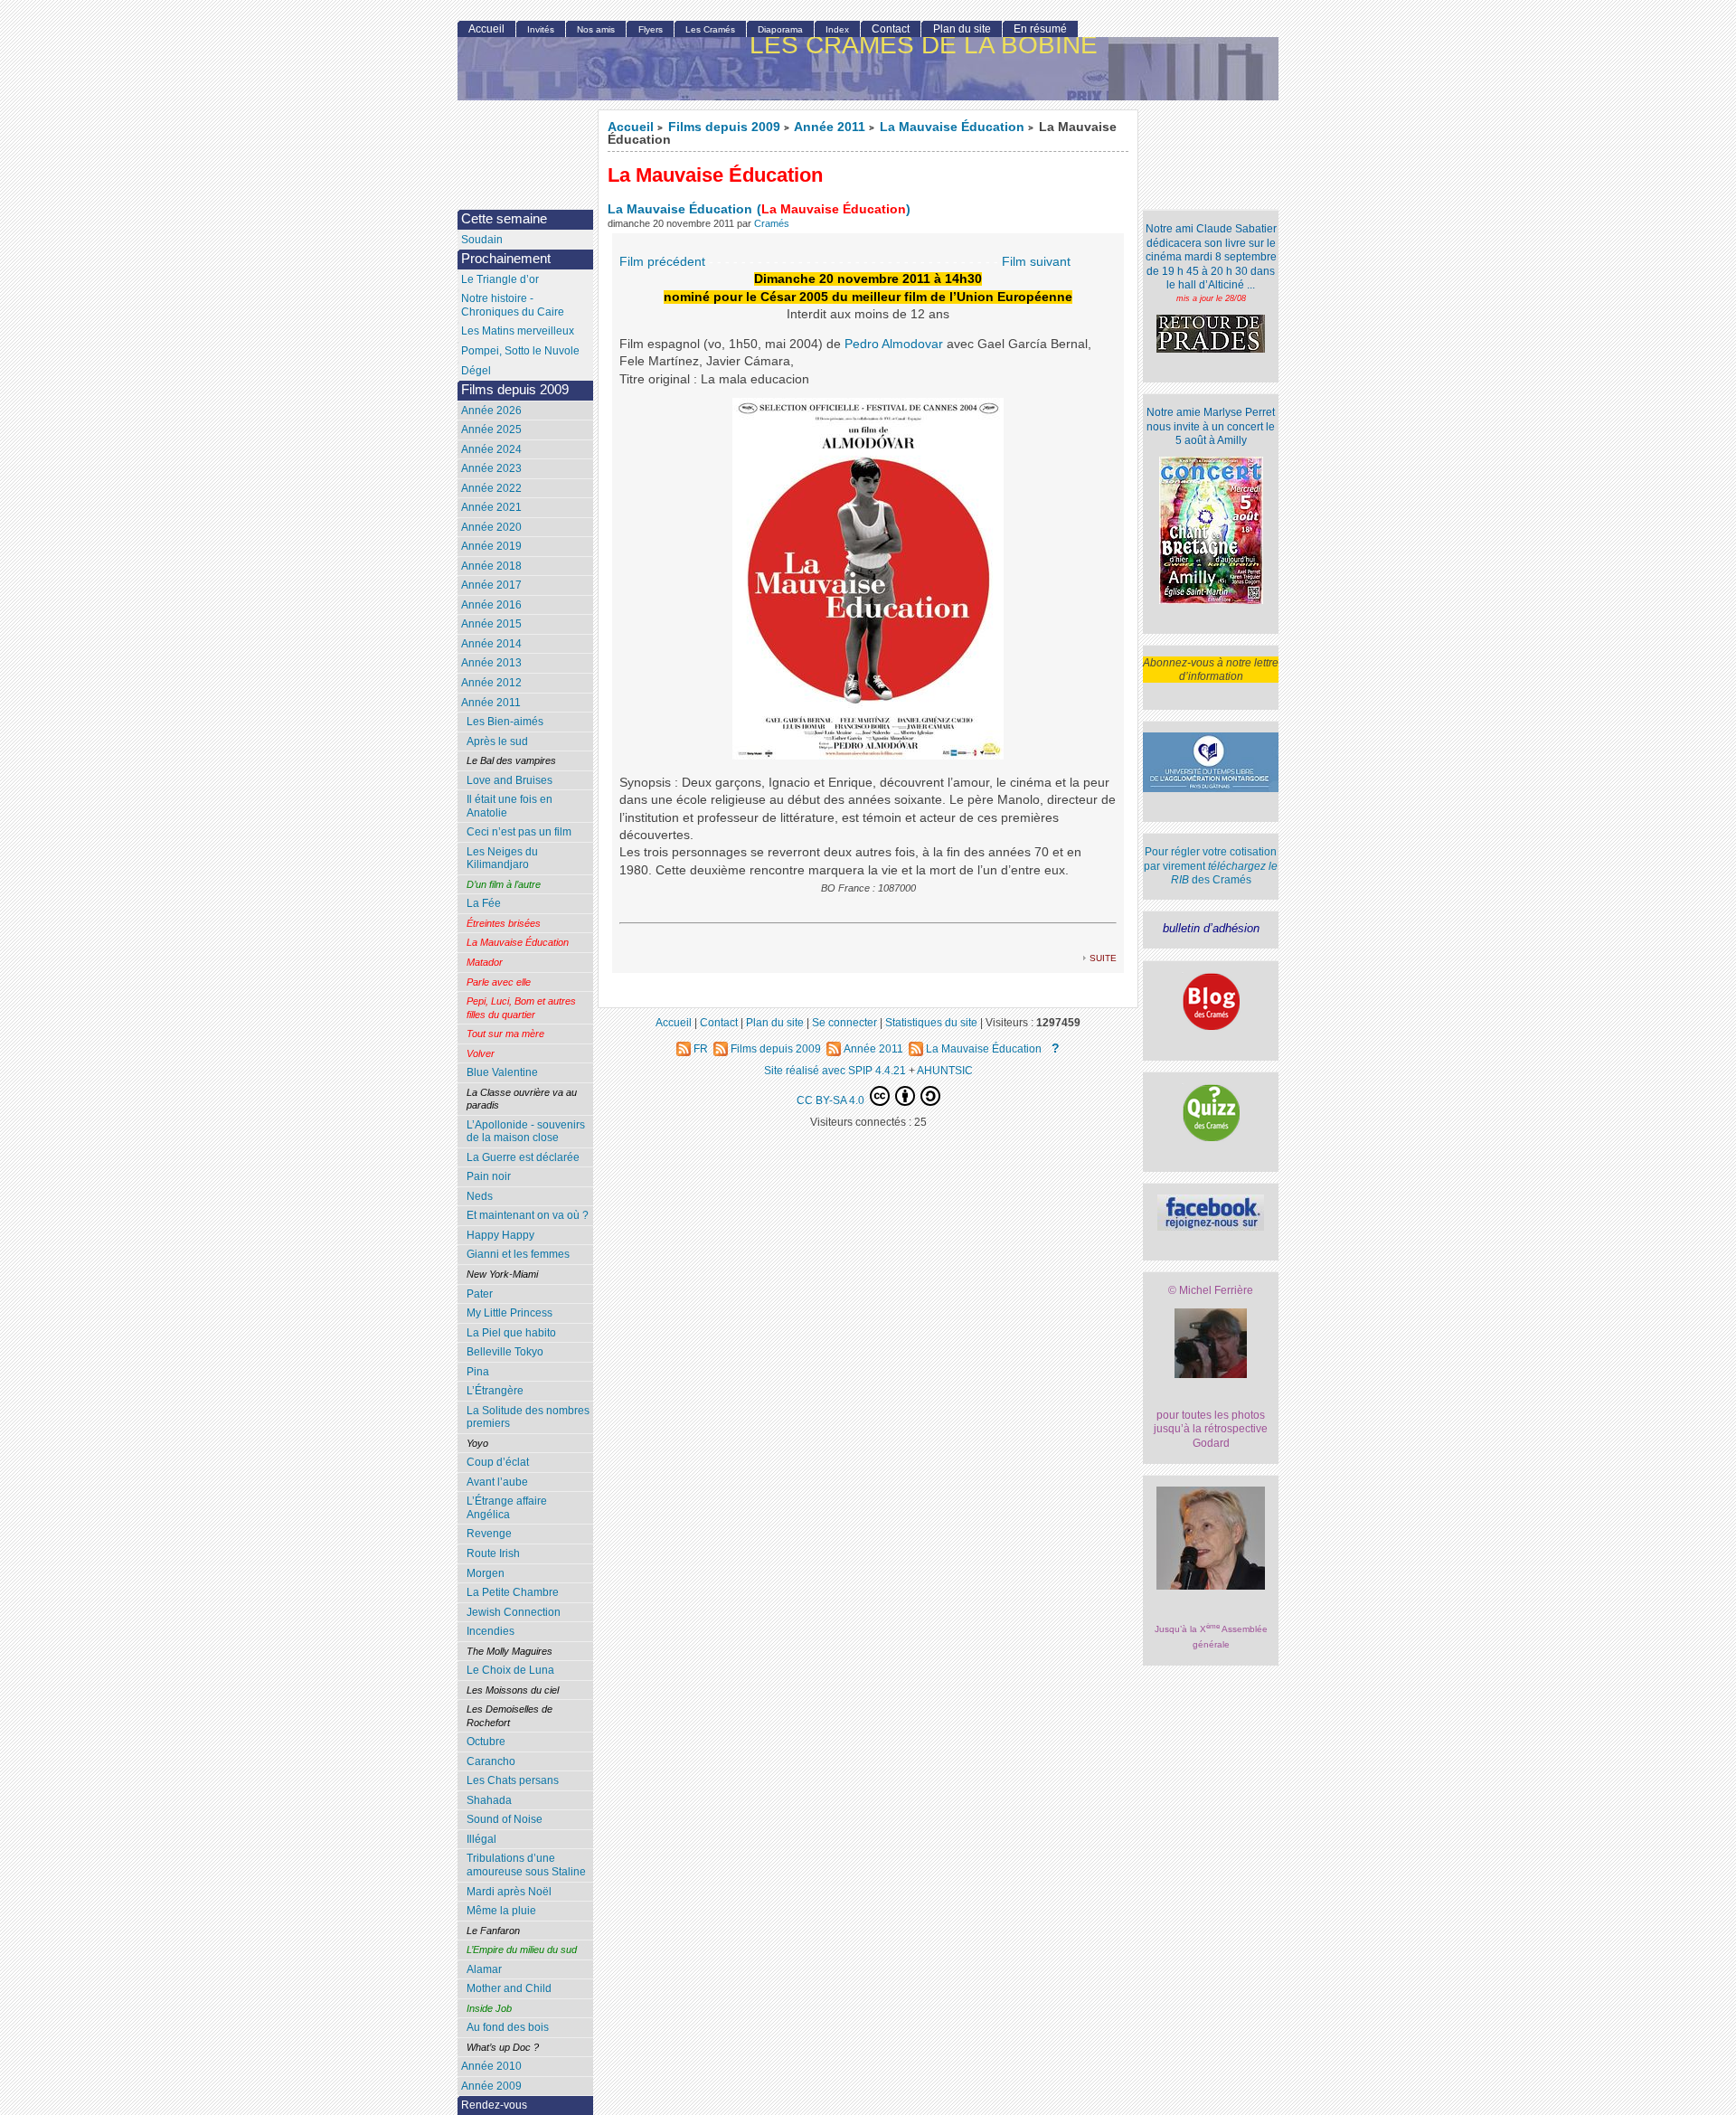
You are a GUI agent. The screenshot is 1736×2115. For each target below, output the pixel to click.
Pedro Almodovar (894, 344)
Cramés (772, 223)
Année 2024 (491, 449)
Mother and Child (509, 1988)
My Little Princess (509, 1313)
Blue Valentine (502, 1072)
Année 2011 (830, 127)
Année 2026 (491, 411)
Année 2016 (491, 605)
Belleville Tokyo (505, 1352)
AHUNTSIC (945, 1070)
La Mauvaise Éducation (952, 127)
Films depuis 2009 (724, 127)
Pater (480, 1294)
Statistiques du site (931, 1022)
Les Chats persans (513, 1780)
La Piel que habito (511, 1333)
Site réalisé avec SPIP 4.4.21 (835, 1070)
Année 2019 (491, 546)
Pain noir (489, 1176)
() (834, 209)
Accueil (631, 127)
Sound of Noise (505, 1819)
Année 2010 (491, 2066)
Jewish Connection (514, 1612)
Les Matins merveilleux (518, 331)
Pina (478, 1372)
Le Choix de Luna (510, 1670)
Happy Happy (500, 1235)
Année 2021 (491, 507)
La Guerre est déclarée (523, 1157)
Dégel (476, 371)
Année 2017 (491, 585)
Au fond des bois (508, 2027)
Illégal (481, 1839)
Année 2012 (491, 683)
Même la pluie (501, 1911)
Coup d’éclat (498, 1462)
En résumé (1040, 29)
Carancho (491, 1761)
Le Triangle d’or (500, 279)
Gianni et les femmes (518, 1254)
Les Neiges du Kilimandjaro (502, 859)
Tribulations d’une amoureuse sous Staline (526, 1865)
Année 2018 (491, 566)
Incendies (491, 1631)
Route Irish (493, 1553)
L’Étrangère (495, 1391)
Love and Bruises (509, 780)
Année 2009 (491, 2086)
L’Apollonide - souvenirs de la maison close (526, 1132)
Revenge (489, 1534)
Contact (891, 29)
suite (1103, 957)
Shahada (489, 1800)
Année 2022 (491, 488)
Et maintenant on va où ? (528, 1215)
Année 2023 (491, 468)
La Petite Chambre (513, 1592)
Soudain (482, 240)
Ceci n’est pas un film (519, 832)
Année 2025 (491, 430)
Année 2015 (491, 624)
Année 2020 (491, 527)
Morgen (486, 1573)
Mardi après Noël (509, 1892)
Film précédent (662, 262)
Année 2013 (491, 663)
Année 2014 (491, 644)
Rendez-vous (494, 2105)
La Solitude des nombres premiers (528, 1417)
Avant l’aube (497, 1482)
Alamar (484, 1969)
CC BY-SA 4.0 (832, 1100)
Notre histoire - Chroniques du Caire (513, 305)
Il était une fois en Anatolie (509, 806)
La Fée (484, 903)
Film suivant (1036, 262)
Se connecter (844, 1022)
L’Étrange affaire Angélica (507, 1508)
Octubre (486, 1742)
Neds (480, 1196)
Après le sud (497, 741)
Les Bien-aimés (505, 722)
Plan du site (962, 29)
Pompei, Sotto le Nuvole (520, 351)
